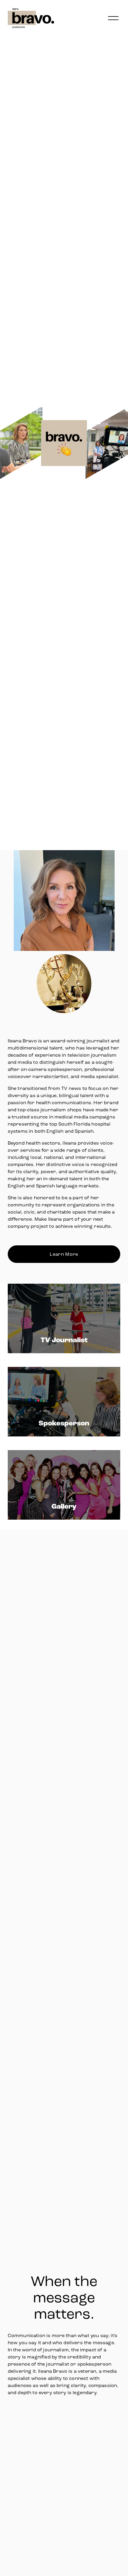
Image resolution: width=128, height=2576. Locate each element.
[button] (64, 2442)
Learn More (64, 1254)
